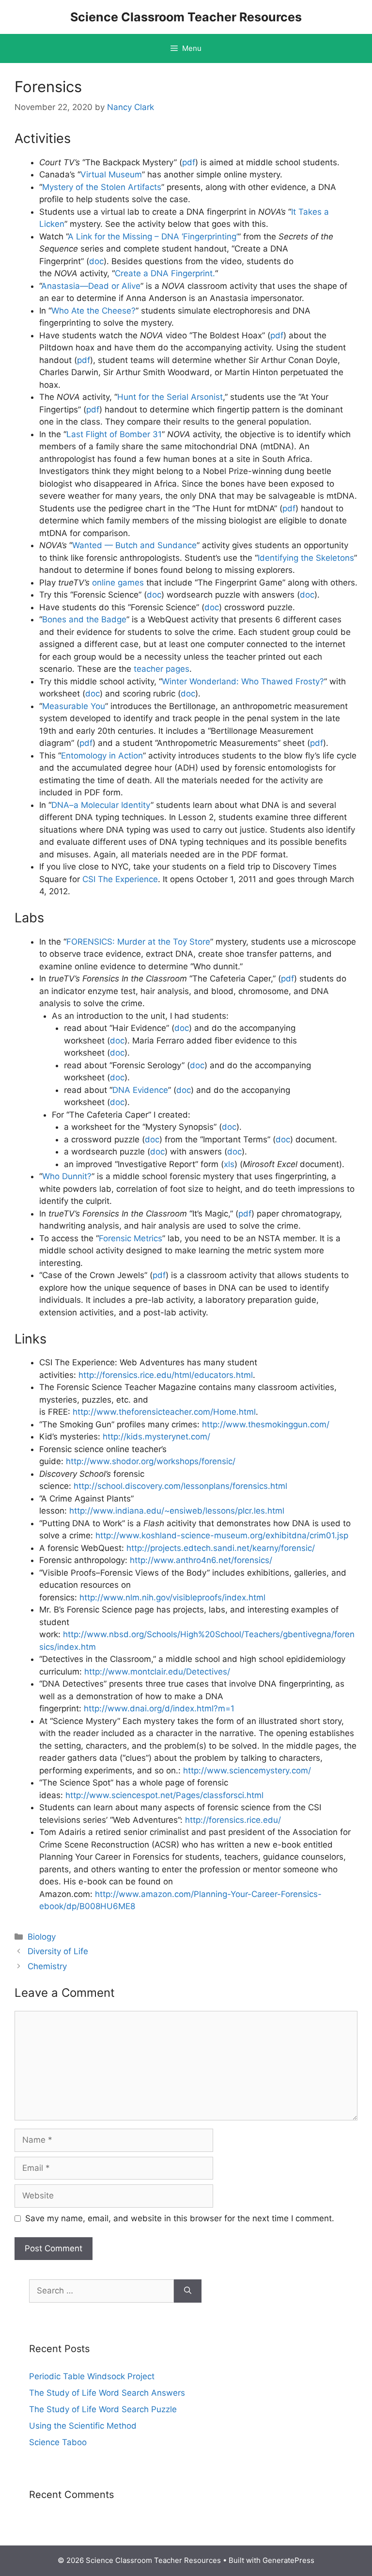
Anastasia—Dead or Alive (91, 286)
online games (118, 583)
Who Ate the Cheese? (93, 311)
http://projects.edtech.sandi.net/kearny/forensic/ (221, 1548)
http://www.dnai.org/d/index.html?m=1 (159, 1708)
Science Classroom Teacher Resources (186, 17)
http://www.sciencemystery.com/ (247, 1770)
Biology (42, 1937)
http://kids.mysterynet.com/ (156, 1437)
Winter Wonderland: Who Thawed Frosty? (243, 681)
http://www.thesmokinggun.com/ (266, 1424)
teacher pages (162, 669)
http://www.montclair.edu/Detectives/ (157, 1672)
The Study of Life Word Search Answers (107, 2393)
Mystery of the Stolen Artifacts (102, 187)
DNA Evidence (140, 1090)
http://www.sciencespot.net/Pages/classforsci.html (164, 1795)
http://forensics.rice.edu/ (233, 1820)
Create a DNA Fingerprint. (165, 273)
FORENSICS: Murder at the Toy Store (138, 942)
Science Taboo (58, 2442)
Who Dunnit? (67, 1176)
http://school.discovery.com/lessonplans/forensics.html (180, 1486)
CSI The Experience (120, 879)
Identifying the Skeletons (306, 558)
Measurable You (74, 706)
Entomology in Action (102, 756)
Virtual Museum (111, 174)
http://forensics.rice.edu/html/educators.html (166, 1375)
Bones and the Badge (84, 619)
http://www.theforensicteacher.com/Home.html (164, 1412)
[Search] (188, 2291)
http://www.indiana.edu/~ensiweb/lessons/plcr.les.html (177, 1511)
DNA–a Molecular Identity (101, 805)
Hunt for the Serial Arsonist (170, 397)
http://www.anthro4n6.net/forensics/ (201, 1560)
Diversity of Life (58, 1951)
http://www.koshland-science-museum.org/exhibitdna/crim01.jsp (222, 1535)
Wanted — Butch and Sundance (134, 545)
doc (96, 261)
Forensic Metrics (131, 1238)
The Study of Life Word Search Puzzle (103, 2409)
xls (229, 1164)
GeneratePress (288, 2560)
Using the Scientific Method (83, 2426)
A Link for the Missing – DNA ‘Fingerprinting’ (153, 237)
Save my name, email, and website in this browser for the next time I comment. (180, 2218)
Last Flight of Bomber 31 (114, 434)
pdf (189, 162)
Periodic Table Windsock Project (92, 2376)
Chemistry (47, 1966)
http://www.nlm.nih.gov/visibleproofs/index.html (172, 1597)
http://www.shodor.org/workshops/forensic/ (151, 1461)
